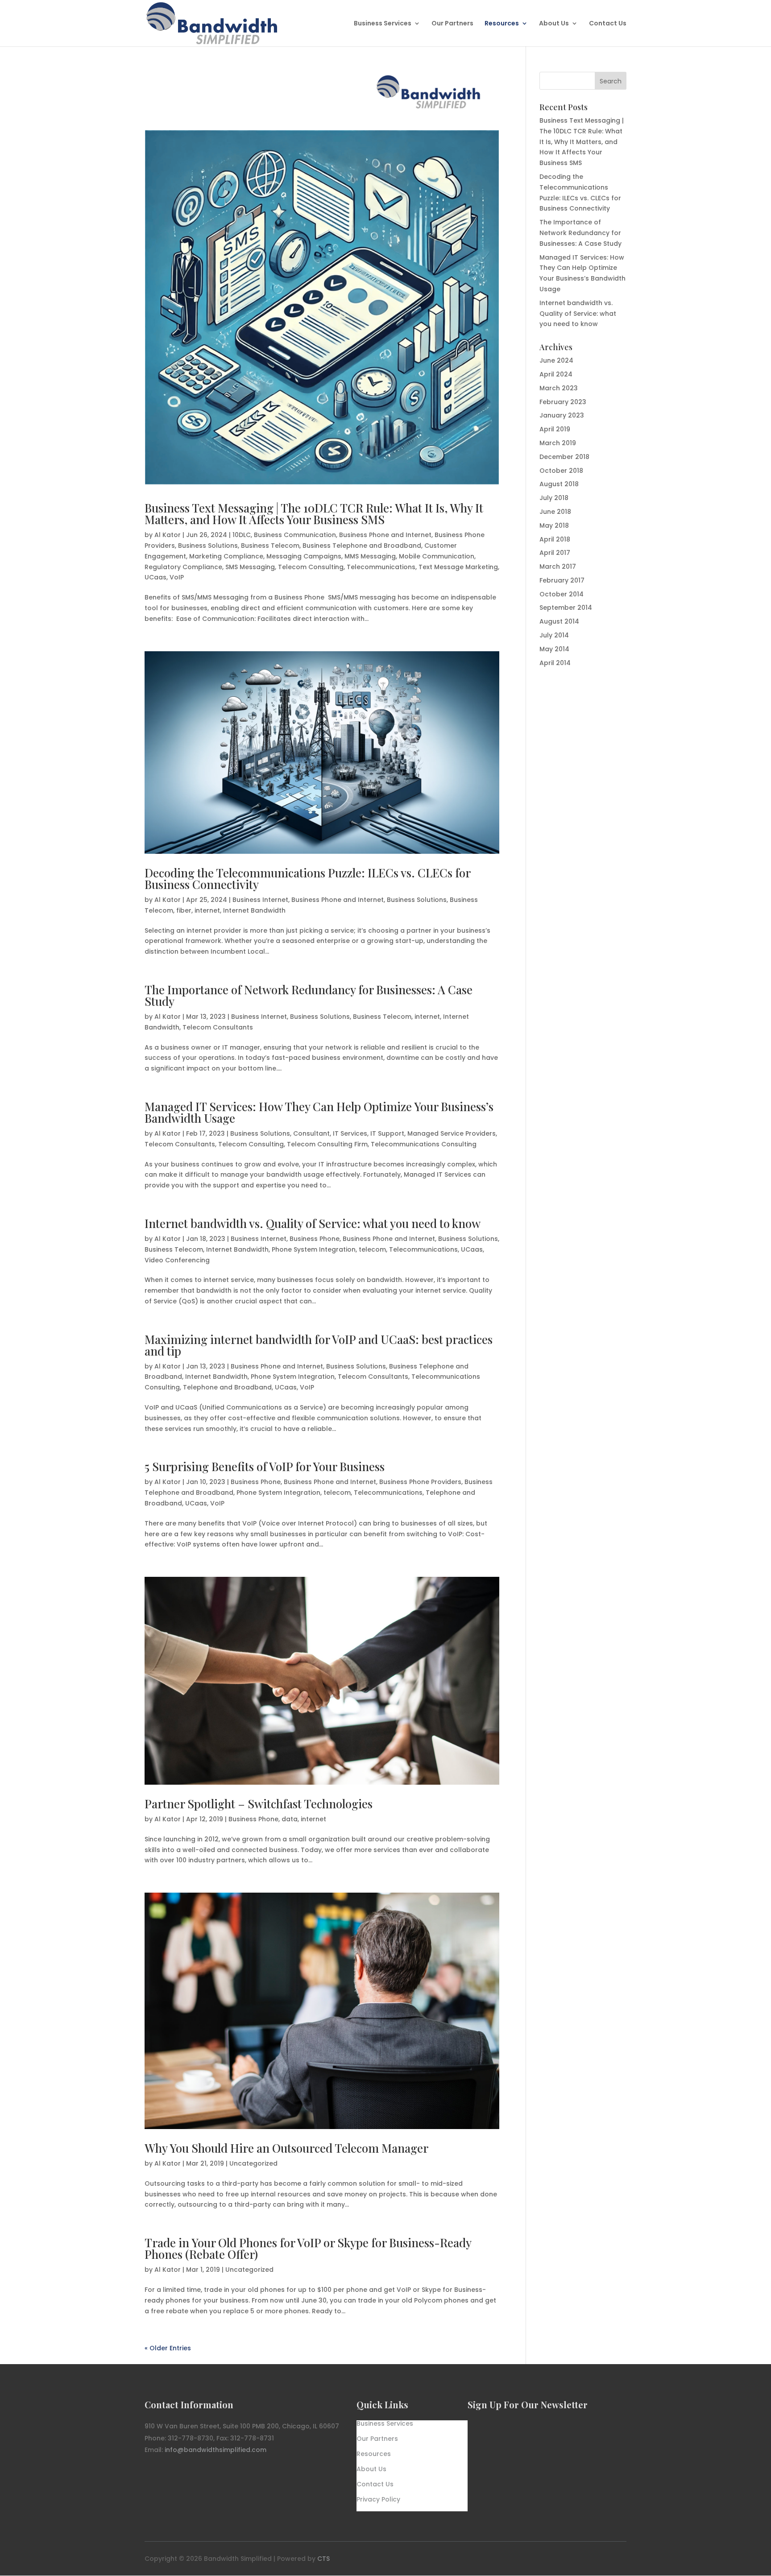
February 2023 (563, 402)
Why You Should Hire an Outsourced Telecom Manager (286, 2148)
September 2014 (566, 608)
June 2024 (556, 360)
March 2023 (559, 388)
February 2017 (562, 580)
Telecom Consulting (311, 567)
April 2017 (555, 553)
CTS (323, 2559)
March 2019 (558, 443)
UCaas (155, 577)
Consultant (311, 1133)
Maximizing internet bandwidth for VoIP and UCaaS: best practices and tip (319, 1345)
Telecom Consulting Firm (327, 1144)
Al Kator (168, 535)
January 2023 (562, 415)
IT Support (387, 1133)
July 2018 (554, 498)
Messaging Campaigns (304, 556)
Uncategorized (253, 2163)
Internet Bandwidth (254, 910)
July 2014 (554, 635)
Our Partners (452, 24)
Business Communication (295, 535)
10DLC (242, 535)
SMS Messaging (250, 567)
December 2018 (564, 457)
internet (207, 910)
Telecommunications (381, 567)
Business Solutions (208, 546)
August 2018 (559, 484)
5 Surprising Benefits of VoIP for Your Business (265, 1466)
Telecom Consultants (218, 1027)
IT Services (350, 1133)
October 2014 (562, 594)
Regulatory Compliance (183, 567)
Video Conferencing (177, 1260)
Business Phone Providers (420, 1482)
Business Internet (260, 900)
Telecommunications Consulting (424, 1144)
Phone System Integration (314, 1249)
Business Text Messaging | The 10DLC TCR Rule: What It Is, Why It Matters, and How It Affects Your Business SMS (314, 514)
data (290, 1819)
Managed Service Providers (452, 1133)
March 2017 (558, 566)
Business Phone (315, 1239)
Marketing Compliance (226, 556)
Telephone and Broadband (227, 1387)
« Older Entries (168, 2348)
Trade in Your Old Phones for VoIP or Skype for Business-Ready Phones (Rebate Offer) (308, 2248)
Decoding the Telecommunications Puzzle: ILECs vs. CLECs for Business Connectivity (307, 879)
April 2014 (555, 663)
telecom (372, 1249)
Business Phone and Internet (385, 535)
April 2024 (556, 374)
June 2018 (555, 512)
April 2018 (555, 539)
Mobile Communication (437, 556)
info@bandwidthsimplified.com (216, 2450)
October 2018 (561, 471)
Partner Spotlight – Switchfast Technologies (259, 1804)
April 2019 (555, 429)
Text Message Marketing (458, 567)
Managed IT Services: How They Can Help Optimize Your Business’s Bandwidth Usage (319, 1112)
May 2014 (554, 649)
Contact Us (608, 24)
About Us (554, 24)
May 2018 (554, 525)
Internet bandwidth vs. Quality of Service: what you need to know (313, 1223)
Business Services (383, 24)
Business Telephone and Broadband (362, 546)
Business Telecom (270, 546)
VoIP (177, 577)
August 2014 (559, 621)
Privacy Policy (378, 2500)
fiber (184, 910)
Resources (502, 24)
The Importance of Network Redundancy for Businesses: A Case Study (309, 995)
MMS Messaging (370, 556)
